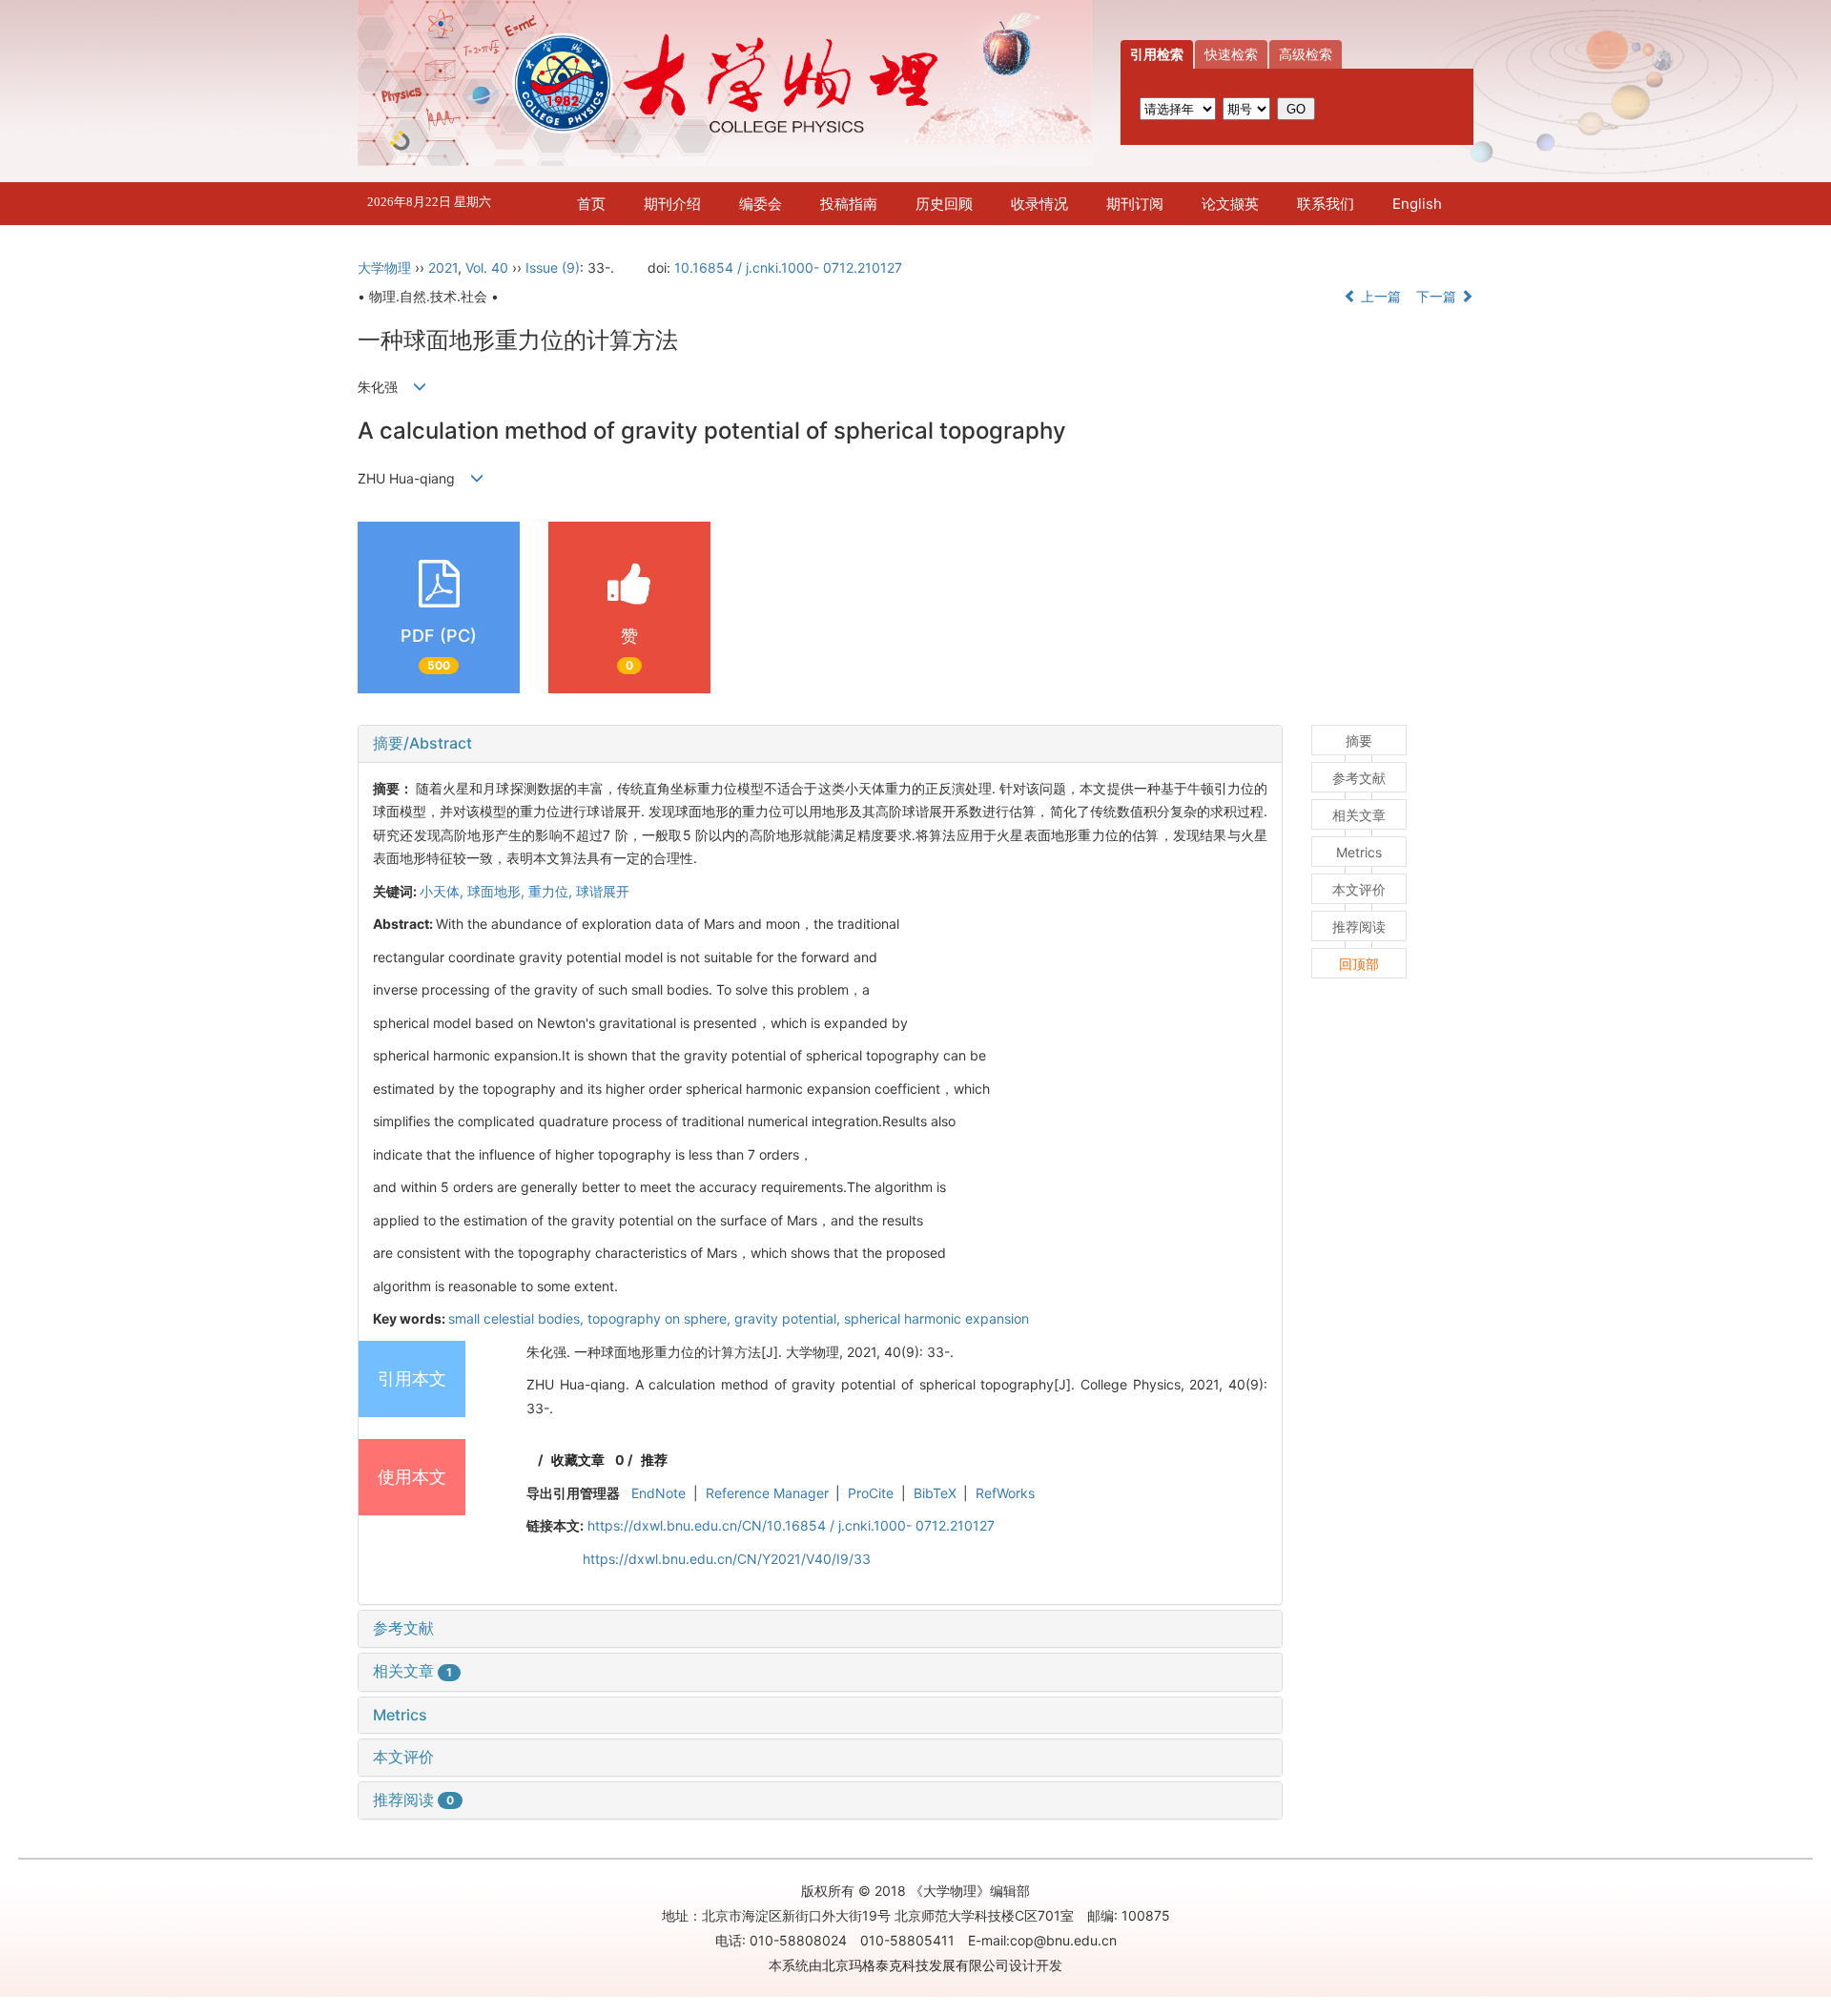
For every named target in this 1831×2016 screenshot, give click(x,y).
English (1417, 204)
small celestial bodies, (518, 1318)
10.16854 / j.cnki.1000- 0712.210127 (788, 267)
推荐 (654, 1460)
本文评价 (403, 1757)
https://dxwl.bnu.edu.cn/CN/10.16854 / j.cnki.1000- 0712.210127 (791, 1525)
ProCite (871, 1493)
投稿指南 (849, 204)
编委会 (761, 204)
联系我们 (1326, 204)
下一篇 (1438, 296)
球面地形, (498, 891)
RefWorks (1005, 1493)
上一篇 (1379, 296)
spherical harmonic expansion (936, 1318)
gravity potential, (789, 1318)
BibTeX (935, 1493)
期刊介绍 (672, 204)
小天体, (443, 891)
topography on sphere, (661, 1318)
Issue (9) (553, 267)
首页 (591, 204)
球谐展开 (603, 891)
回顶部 (1359, 964)
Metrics (400, 1715)
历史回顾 (944, 204)
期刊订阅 (1135, 204)
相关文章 (412, 1671)
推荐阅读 (413, 1800)
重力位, (552, 891)
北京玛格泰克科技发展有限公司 (915, 1965)
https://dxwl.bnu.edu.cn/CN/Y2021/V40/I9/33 (727, 1559)
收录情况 (1039, 204)
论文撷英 (1230, 204)
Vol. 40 (487, 267)
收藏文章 (578, 1460)
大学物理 (384, 267)
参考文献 (403, 1628)
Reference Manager (767, 1493)
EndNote (658, 1493)
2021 (443, 267)
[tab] (820, 744)
